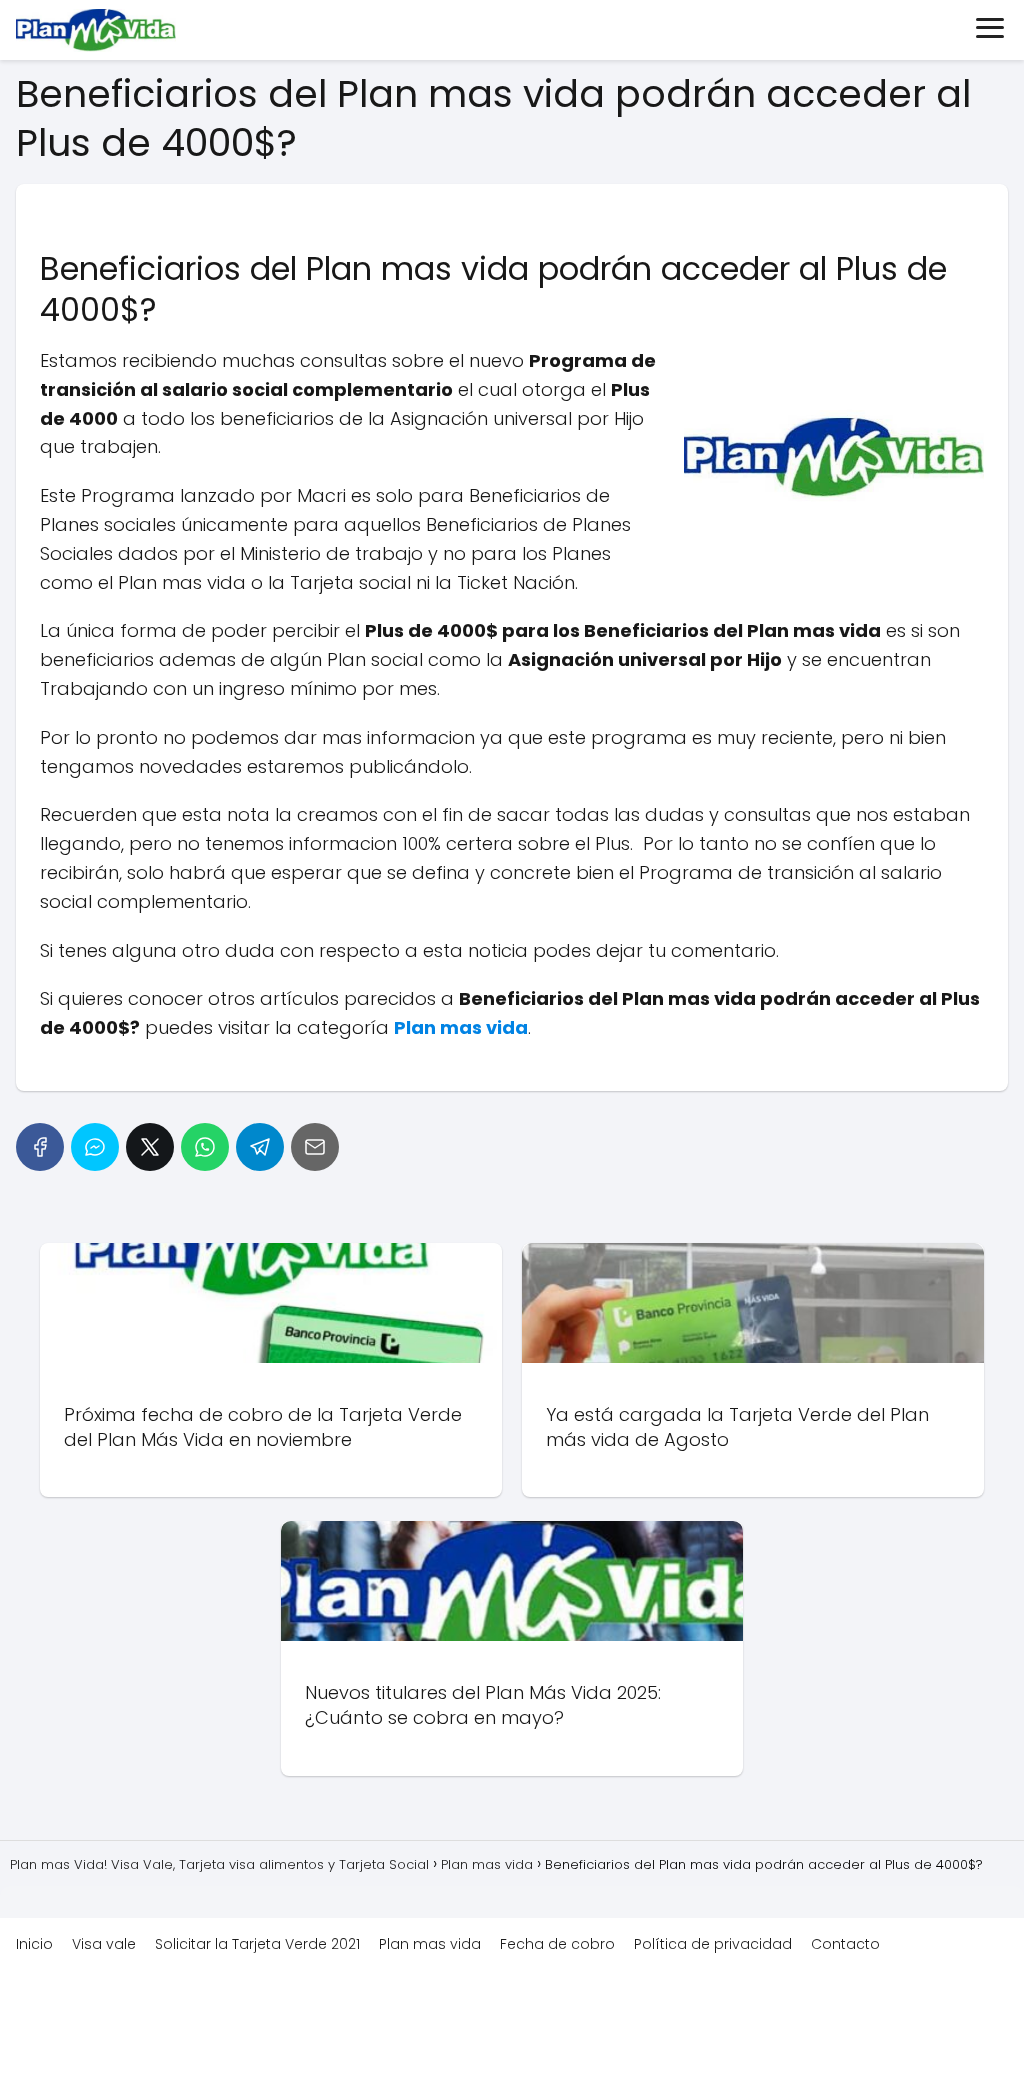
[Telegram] (260, 1147)
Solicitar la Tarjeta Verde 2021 (257, 1944)
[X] (150, 1147)
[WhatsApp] (205, 1147)
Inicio (34, 1944)
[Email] (315, 1147)
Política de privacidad (713, 1944)
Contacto (845, 1944)
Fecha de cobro (557, 1944)
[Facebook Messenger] (95, 1147)
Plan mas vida (430, 1944)
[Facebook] (40, 1147)
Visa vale (104, 1944)
